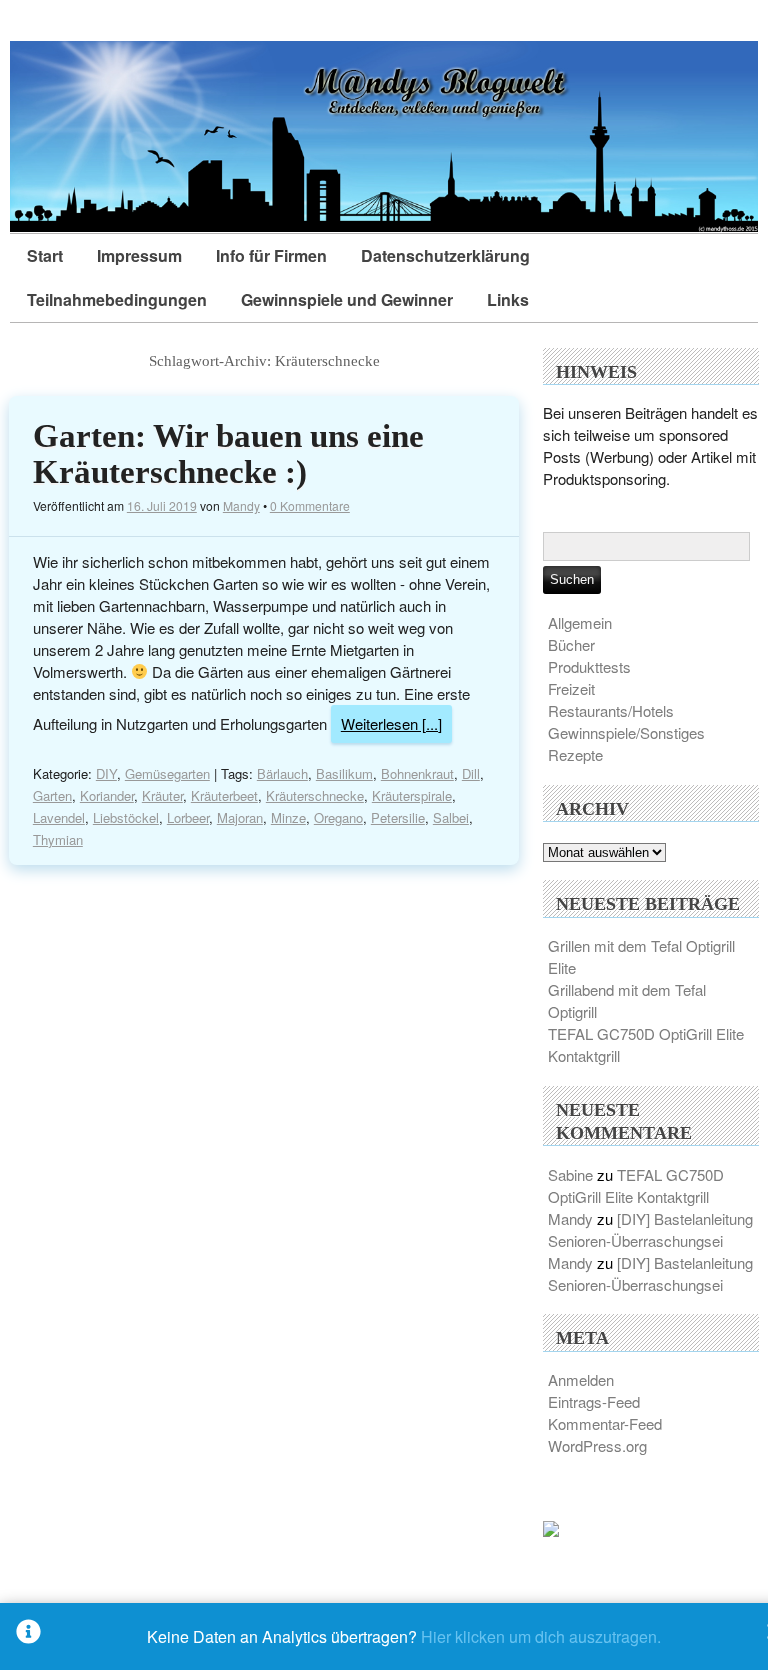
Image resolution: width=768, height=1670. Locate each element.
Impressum (139, 255)
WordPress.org (597, 1445)
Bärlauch (282, 773)
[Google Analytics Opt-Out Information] (28, 1636)
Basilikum (344, 773)
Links (508, 299)
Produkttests (589, 666)
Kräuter (162, 795)
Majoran (240, 817)
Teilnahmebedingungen (117, 299)
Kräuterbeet (224, 795)
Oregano (338, 817)
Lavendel (59, 817)
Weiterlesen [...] (391, 723)
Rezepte (575, 754)
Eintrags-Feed (594, 1401)
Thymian (58, 839)
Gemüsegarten (167, 773)
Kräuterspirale (412, 795)
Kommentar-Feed (605, 1423)
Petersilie (398, 817)
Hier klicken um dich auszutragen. (541, 1636)
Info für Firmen (271, 255)
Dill (471, 773)
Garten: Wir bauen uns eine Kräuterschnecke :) (228, 454)
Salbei (451, 817)
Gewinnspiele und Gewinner (347, 299)
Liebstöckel (126, 817)
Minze (288, 817)
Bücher (571, 644)
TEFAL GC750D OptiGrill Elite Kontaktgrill (636, 1185)
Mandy (241, 505)
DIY (106, 773)
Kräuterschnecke (315, 795)
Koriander (107, 795)
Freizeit (571, 688)
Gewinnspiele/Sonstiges (626, 732)
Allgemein (580, 622)
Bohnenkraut (417, 773)
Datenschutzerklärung (445, 255)
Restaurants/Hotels (611, 710)
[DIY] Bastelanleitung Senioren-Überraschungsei (650, 1229)
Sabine (570, 1174)
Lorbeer (188, 817)
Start (45, 255)
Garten (52, 795)
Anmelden (581, 1379)
